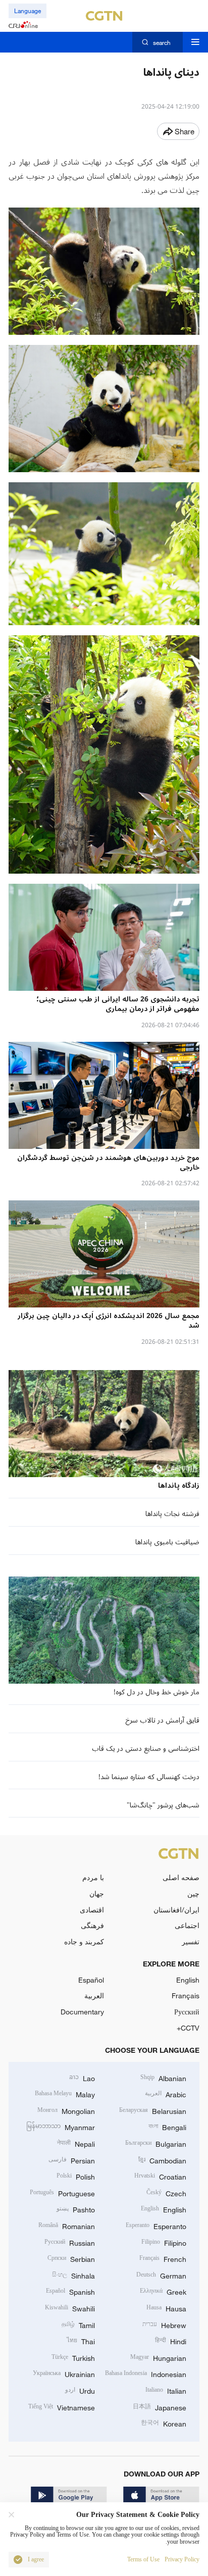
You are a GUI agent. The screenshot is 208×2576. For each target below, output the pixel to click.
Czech (166, 2192)
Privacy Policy (182, 2560)
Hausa (166, 2308)
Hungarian (158, 2357)
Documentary (82, 2012)
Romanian (67, 2225)
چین (193, 1893)
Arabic (166, 2093)
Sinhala (73, 2275)
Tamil (78, 2324)
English (188, 1980)
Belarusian (153, 2110)
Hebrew (164, 2324)
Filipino (164, 2242)
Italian (166, 2390)
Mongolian (66, 2110)
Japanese (160, 2407)
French (163, 2258)
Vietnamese (62, 2407)
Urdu (80, 2390)
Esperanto (156, 2225)
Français (186, 1996)
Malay (65, 2093)
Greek (163, 2291)
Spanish (70, 2291)
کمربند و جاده (84, 1941)
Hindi (171, 2340)
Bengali (167, 2126)
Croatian (160, 2176)
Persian (72, 2160)
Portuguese (62, 2192)
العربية (94, 1996)
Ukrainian (64, 2373)
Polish (76, 2176)
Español (91, 1980)
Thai (81, 2340)
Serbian (71, 2258)
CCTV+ (188, 2028)
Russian (70, 2242)
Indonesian (146, 2373)
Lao (82, 2077)
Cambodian (162, 2160)
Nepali (76, 2143)
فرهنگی (92, 1925)
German (161, 2275)
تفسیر (191, 1941)
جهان (97, 1893)
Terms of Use (143, 2560)
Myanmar (61, 2126)
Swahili (70, 2308)
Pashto (76, 2209)
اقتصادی (92, 1910)
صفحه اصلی (181, 1877)
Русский (187, 2012)
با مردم (93, 1877)
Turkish (73, 2357)
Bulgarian (156, 2143)
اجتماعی (187, 1925)
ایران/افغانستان (176, 1910)
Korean (164, 2423)
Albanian (163, 2077)
